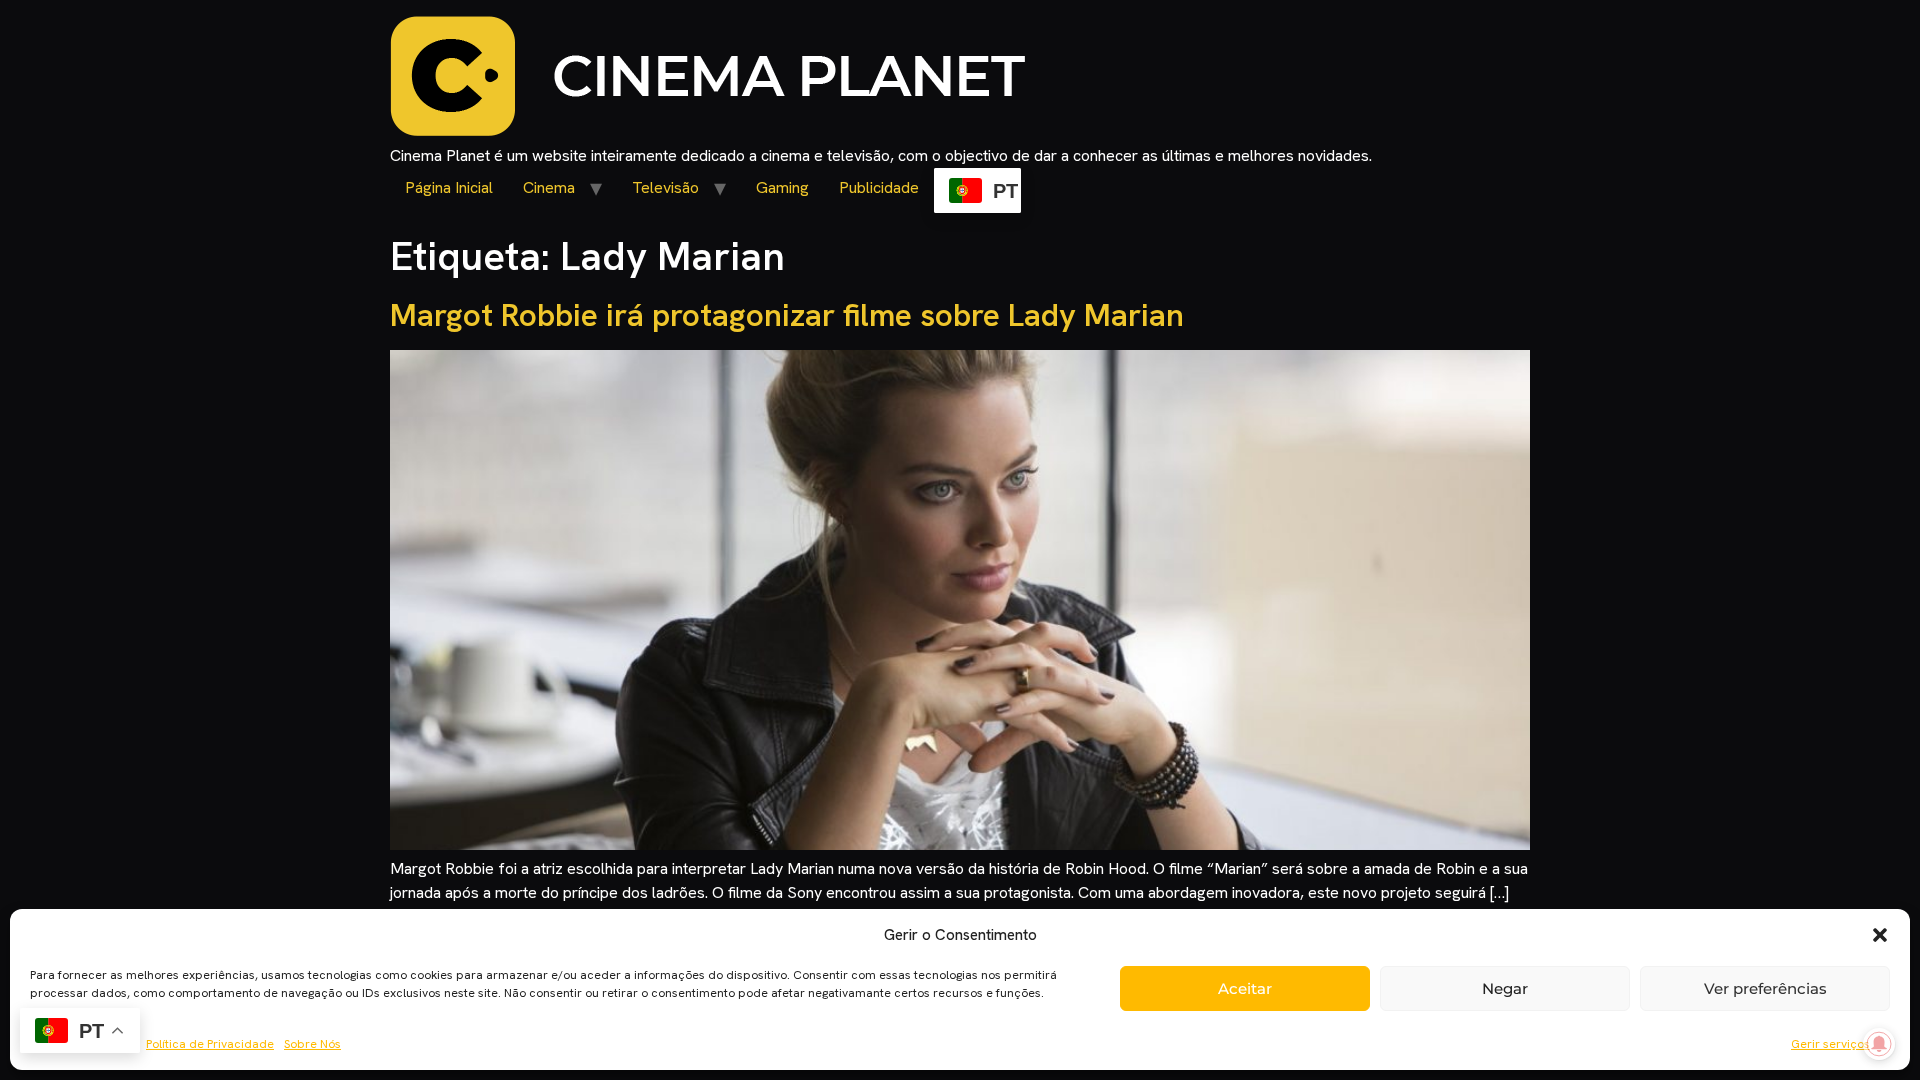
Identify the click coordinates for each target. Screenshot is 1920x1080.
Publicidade (879, 187)
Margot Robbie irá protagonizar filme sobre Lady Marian (787, 315)
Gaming (782, 187)
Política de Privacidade (210, 1044)
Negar (1505, 988)
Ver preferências (1765, 988)
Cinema (549, 187)
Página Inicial (449, 187)
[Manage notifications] (1879, 1044)
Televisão (665, 187)
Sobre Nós (312, 1044)
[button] (1880, 935)
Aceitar (1245, 988)
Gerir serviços (1830, 1044)
